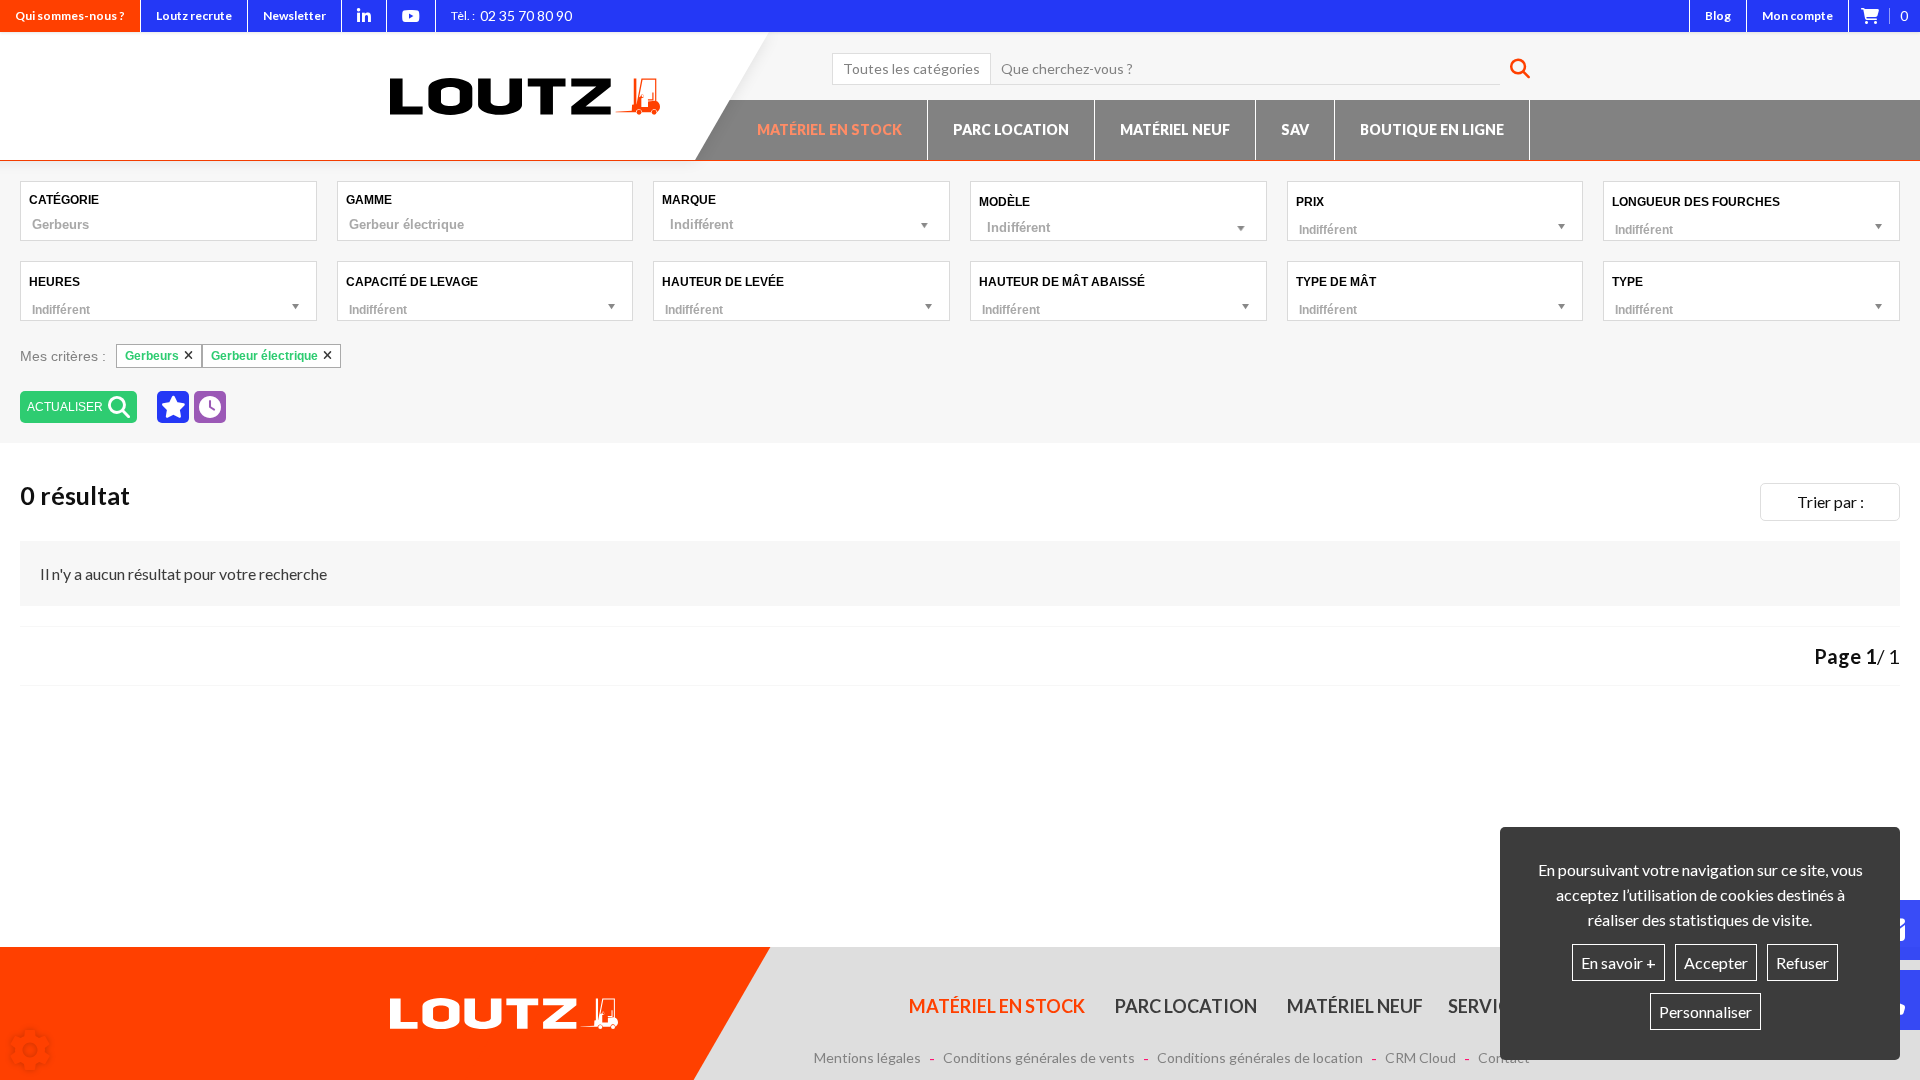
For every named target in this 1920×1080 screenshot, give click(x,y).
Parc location (1011, 129)
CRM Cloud (1420, 1058)
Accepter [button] (1716, 962)
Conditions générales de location (1260, 1058)
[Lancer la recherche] (1512, 69)
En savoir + (1618, 962)
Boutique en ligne (1432, 129)
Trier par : (1830, 501)
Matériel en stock (829, 129)
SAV (1295, 129)
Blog (1718, 15)
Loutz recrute (194, 15)
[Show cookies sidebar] (30, 1050)
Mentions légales (867, 1058)
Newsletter (294, 15)
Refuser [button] (1802, 962)
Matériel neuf (1175, 129)
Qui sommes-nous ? (70, 15)
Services (1489, 1006)
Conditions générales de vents (1039, 1058)
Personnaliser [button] (1705, 1011)
